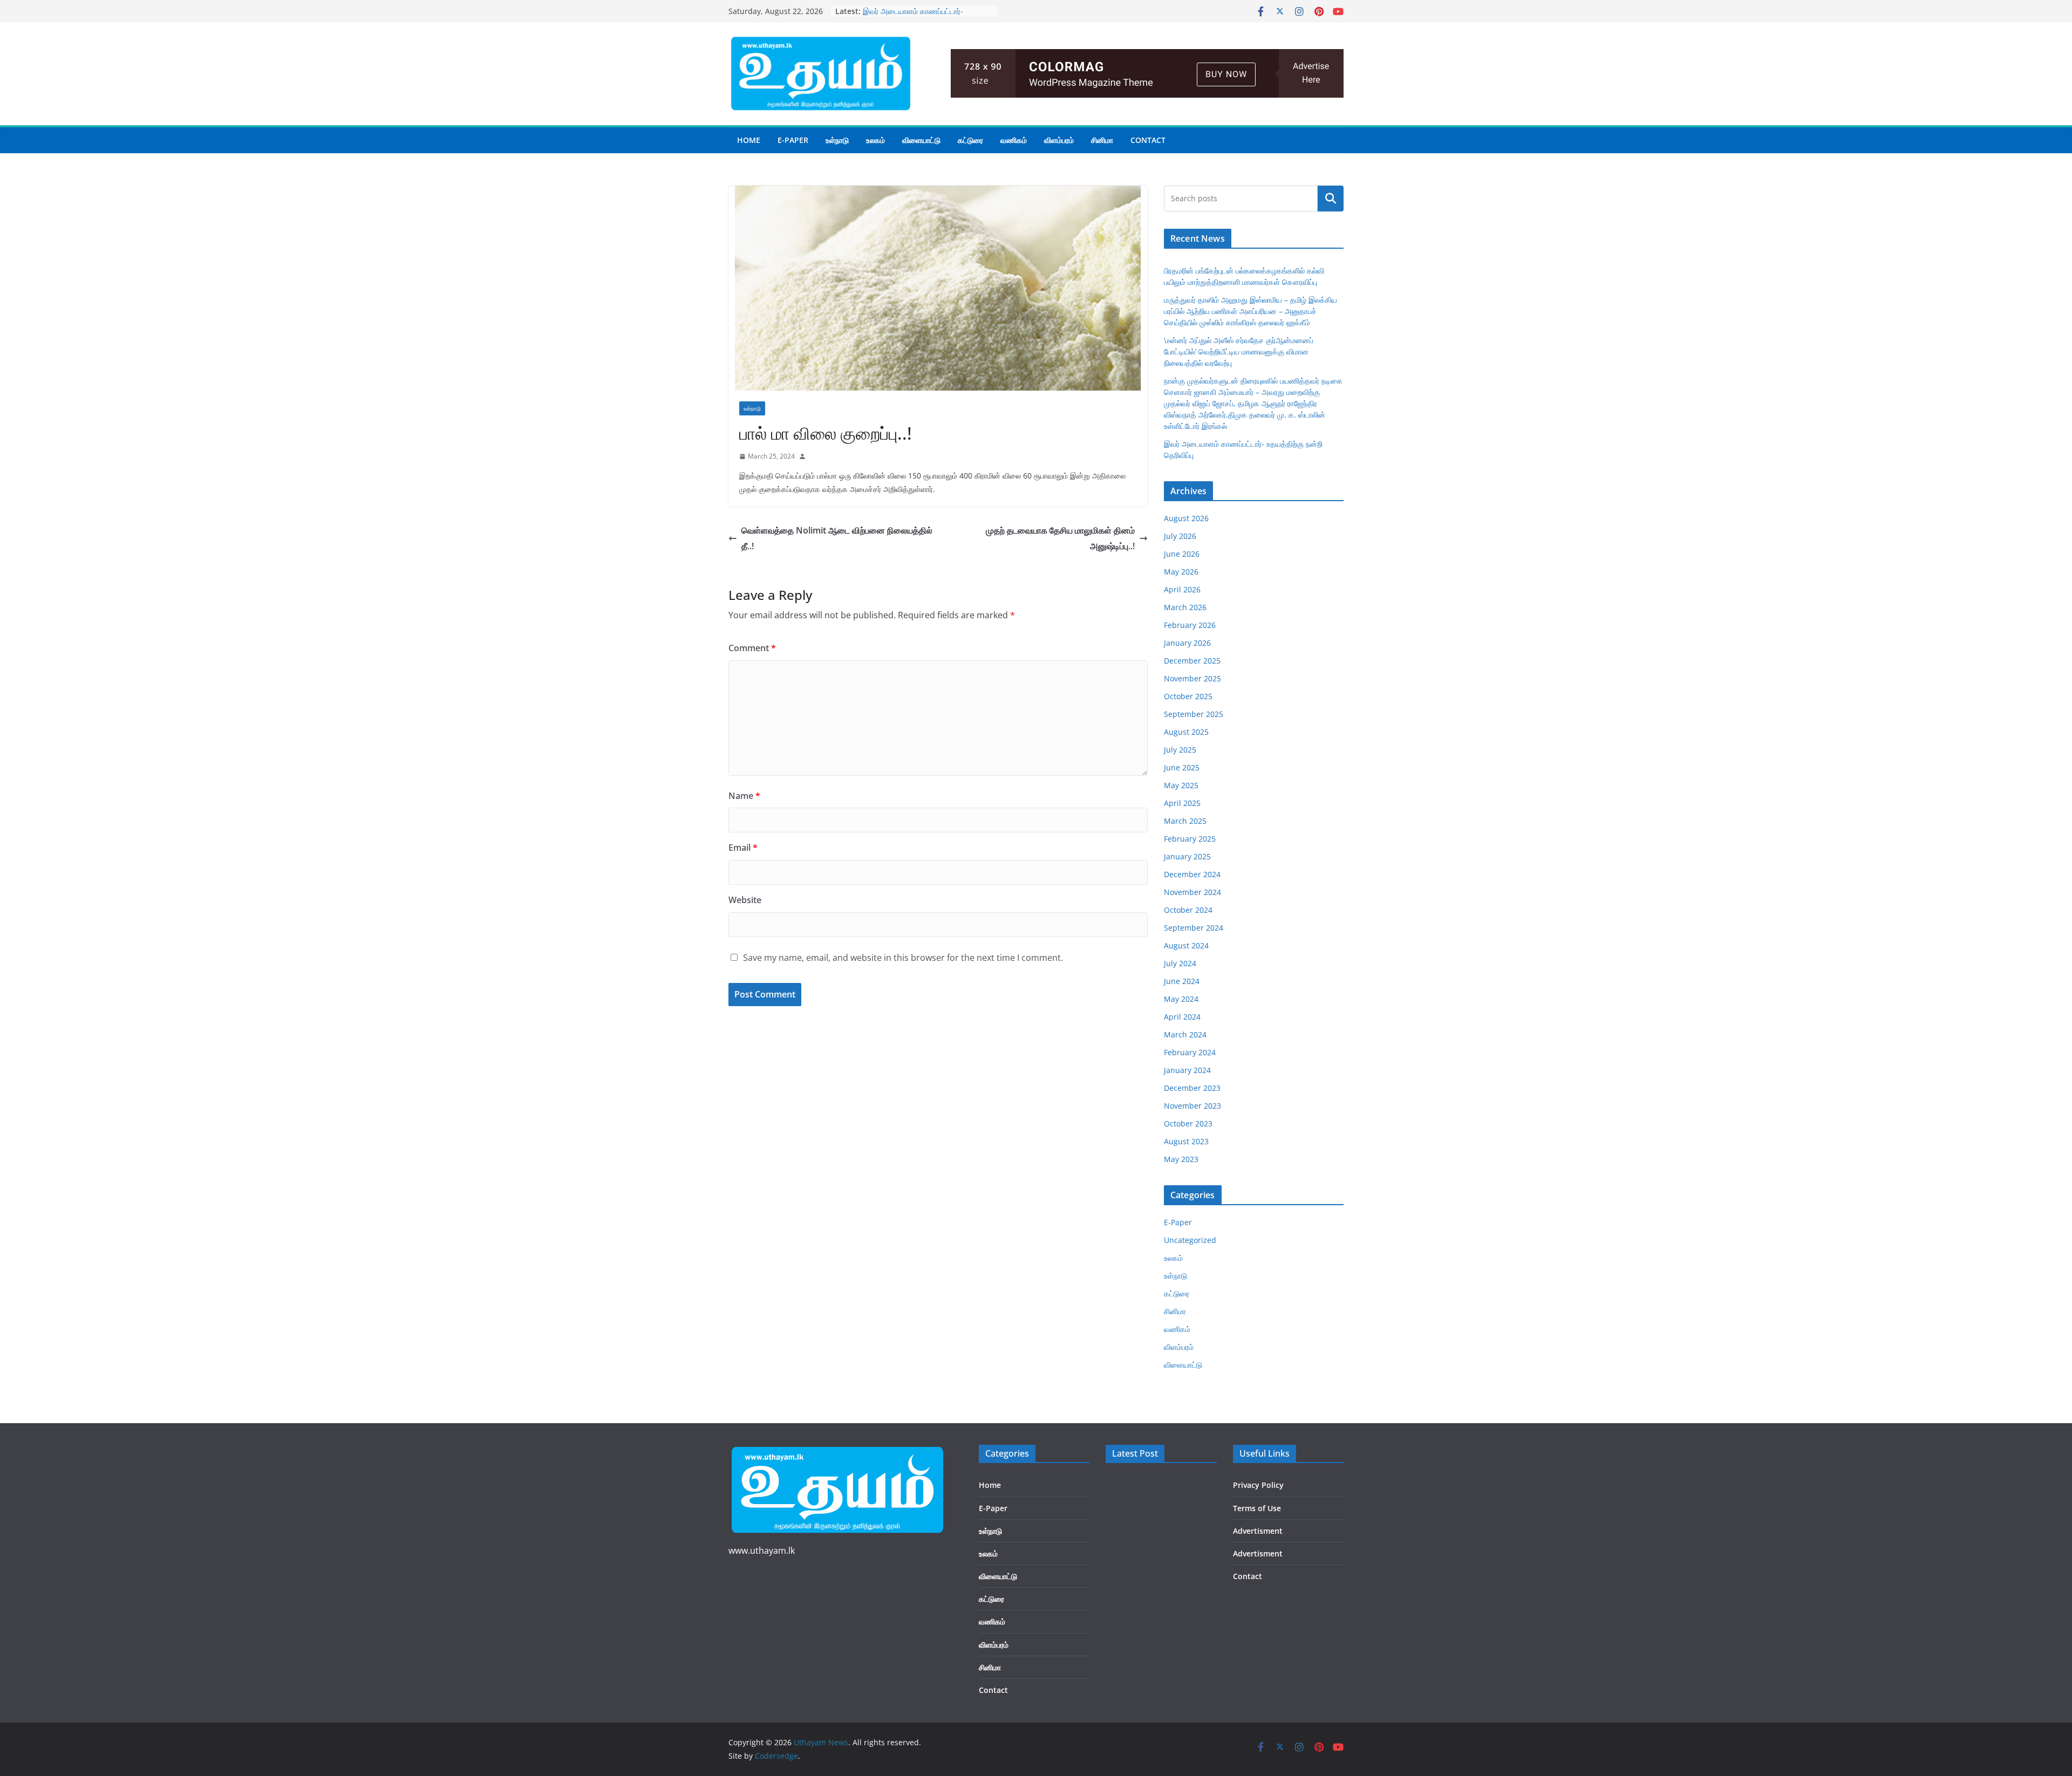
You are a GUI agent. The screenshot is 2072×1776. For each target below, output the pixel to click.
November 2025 (1192, 678)
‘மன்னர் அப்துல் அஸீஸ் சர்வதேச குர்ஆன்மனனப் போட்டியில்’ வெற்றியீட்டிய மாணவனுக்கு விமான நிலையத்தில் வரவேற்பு (1239, 351)
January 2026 (1187, 643)
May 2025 (1181, 785)
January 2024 (1187, 1070)
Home (749, 140)
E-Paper (793, 140)
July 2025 (1180, 750)
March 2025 (1185, 821)
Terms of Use (1257, 1508)
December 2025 (1192, 661)
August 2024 (1186, 945)
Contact (1148, 140)
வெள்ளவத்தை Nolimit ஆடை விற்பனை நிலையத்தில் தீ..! (837, 538)
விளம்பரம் (1059, 140)
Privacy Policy (1258, 1485)
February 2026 (1190, 625)
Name (744, 796)
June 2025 (1182, 767)
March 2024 (1185, 1034)
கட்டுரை (970, 140)
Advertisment (1258, 1531)
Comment (752, 648)
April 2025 (1182, 803)
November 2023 (1192, 1106)
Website (745, 900)
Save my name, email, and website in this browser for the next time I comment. (903, 958)
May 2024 (1181, 999)
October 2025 (1188, 696)
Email (743, 848)
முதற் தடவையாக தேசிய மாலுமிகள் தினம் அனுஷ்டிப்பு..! (1060, 538)
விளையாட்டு (921, 140)
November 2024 (1192, 892)
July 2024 (1180, 963)
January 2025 (1187, 856)
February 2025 (1190, 839)
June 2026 (1182, 554)
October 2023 (1188, 1123)
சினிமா (1102, 140)
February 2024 (1190, 1052)
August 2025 (1186, 732)
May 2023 (1181, 1159)
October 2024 (1188, 910)
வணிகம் (1014, 140)
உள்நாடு (837, 140)
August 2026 (1186, 518)
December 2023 (1192, 1088)
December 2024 (1192, 874)
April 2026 (1182, 589)
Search (1331, 199)
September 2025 (1194, 714)
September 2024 (1194, 928)
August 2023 (1186, 1141)
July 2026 (1180, 536)
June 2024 (1182, 981)
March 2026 (1185, 607)
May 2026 (1181, 572)
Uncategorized (1190, 1240)
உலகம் (875, 140)
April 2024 (1182, 1017)
